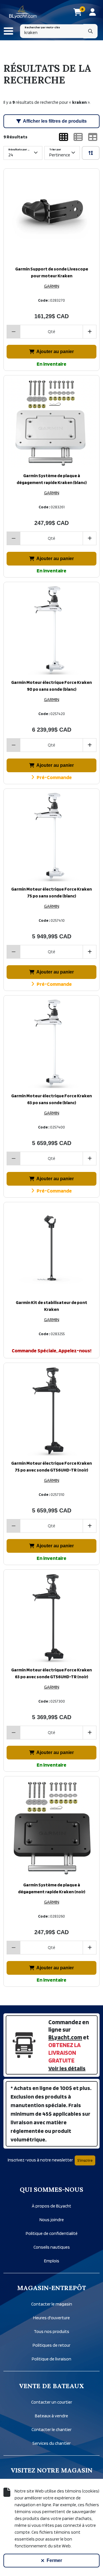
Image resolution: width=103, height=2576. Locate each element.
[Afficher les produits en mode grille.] (64, 137)
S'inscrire (85, 2160)
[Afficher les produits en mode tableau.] (93, 137)
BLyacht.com (65, 2037)
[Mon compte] (93, 12)
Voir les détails (67, 2068)
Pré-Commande (54, 777)
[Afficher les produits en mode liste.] (78, 137)
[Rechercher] (90, 31)
